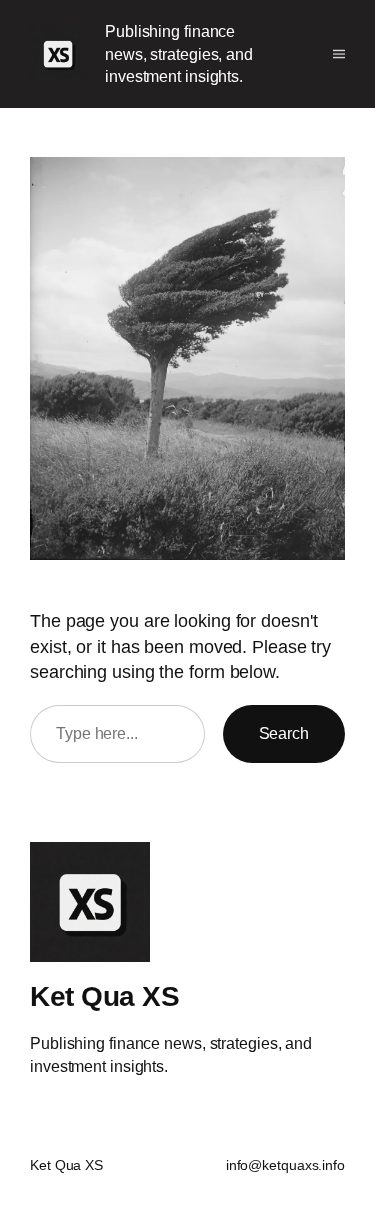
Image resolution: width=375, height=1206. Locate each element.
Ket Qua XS (104, 996)
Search (284, 733)
